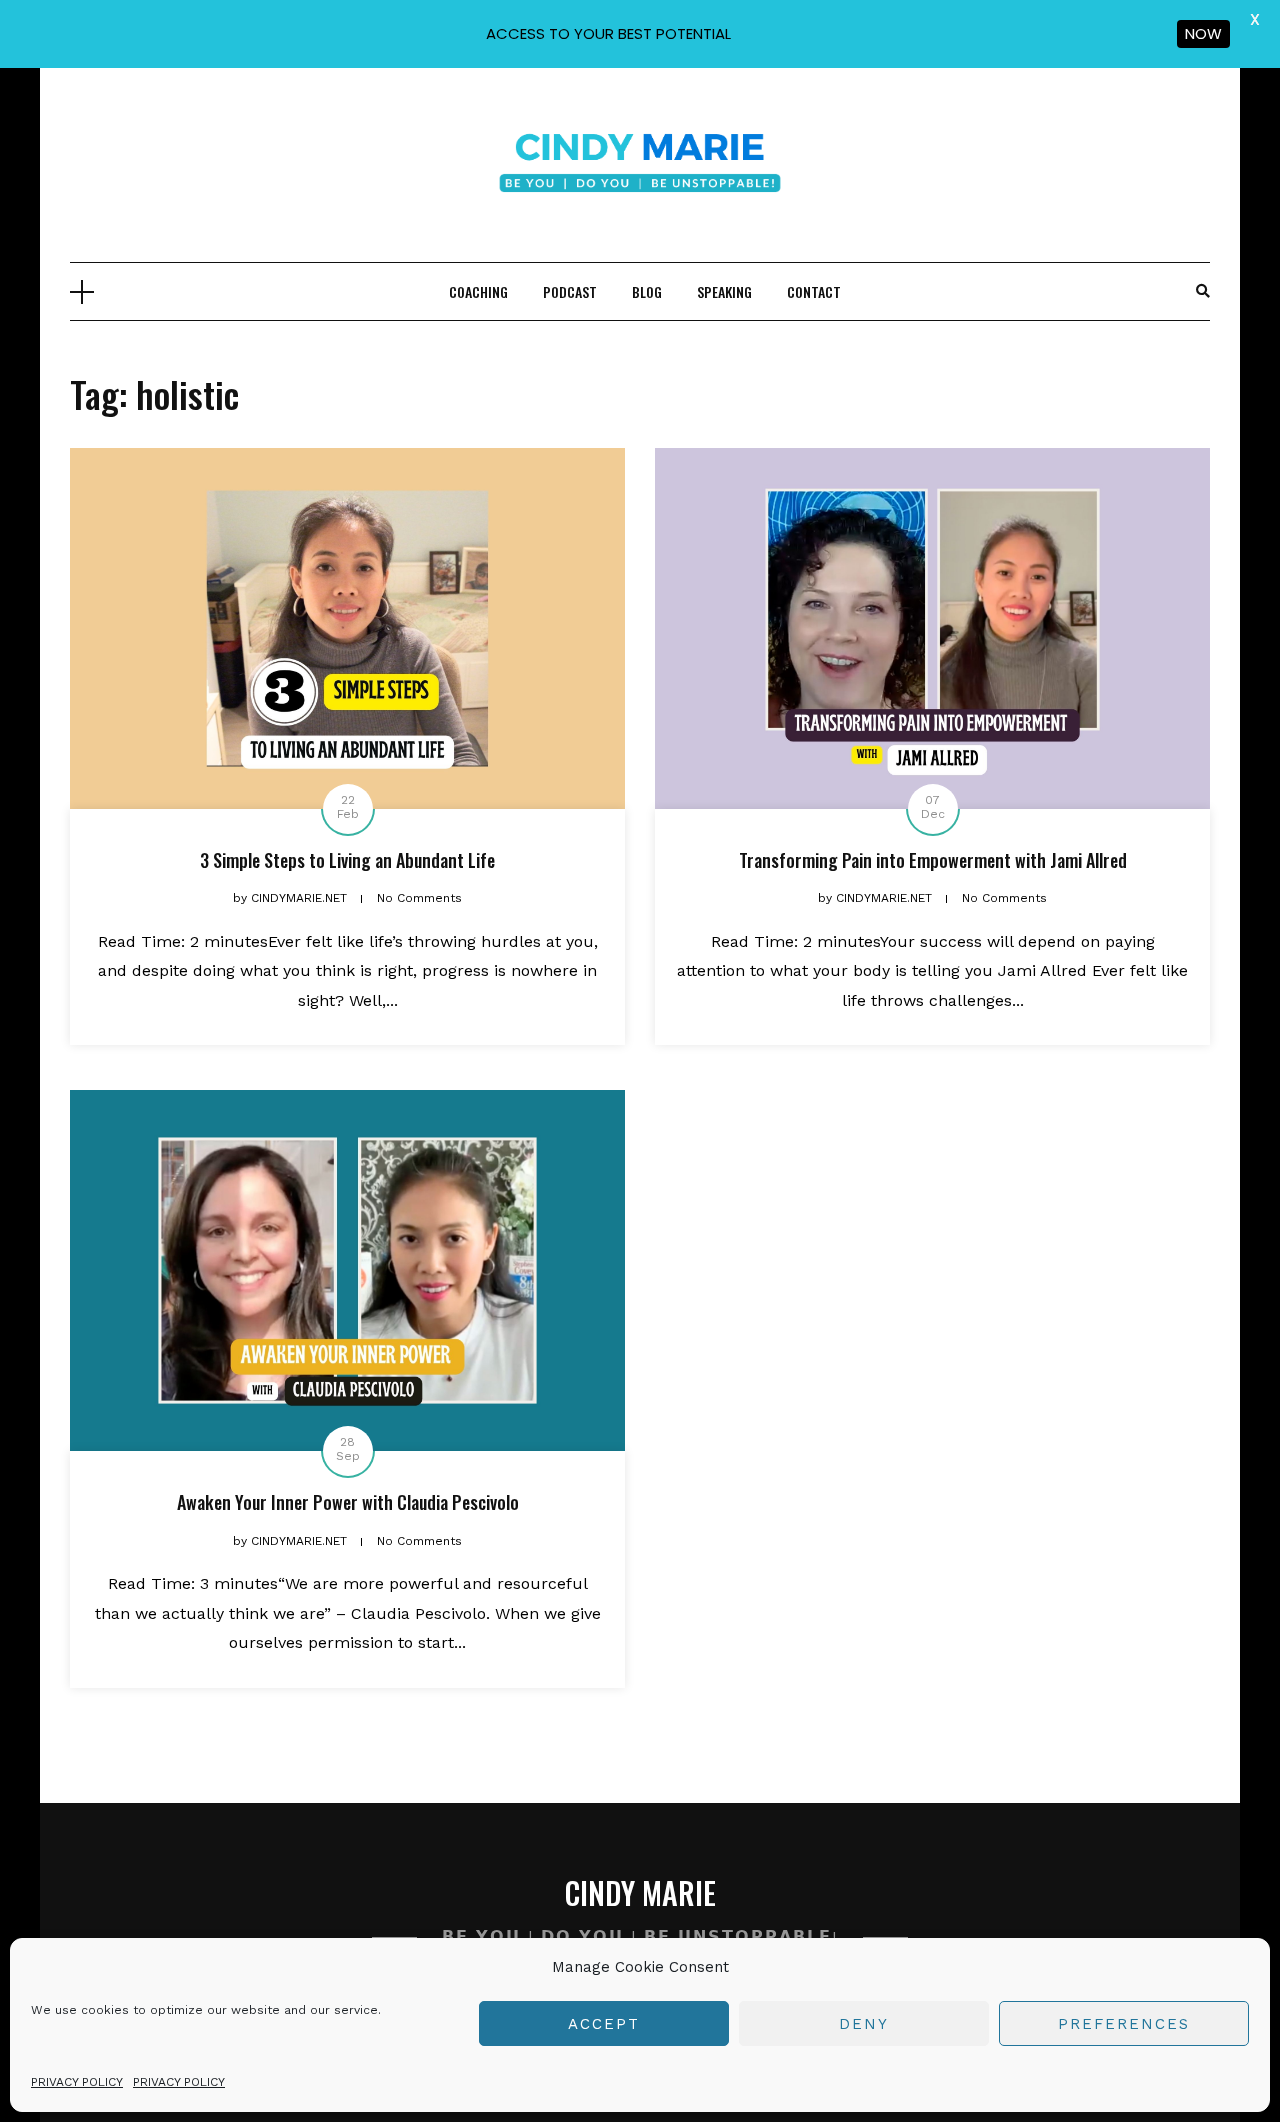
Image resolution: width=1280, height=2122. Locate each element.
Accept (604, 2024)
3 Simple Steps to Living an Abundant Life (347, 860)
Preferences (1124, 2024)
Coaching (478, 291)
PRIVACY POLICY (77, 2082)
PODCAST (570, 291)
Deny (864, 2024)
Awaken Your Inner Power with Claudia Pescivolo (348, 1502)
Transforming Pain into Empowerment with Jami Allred (933, 860)
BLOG (647, 291)
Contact (814, 291)
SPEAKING (724, 291)
